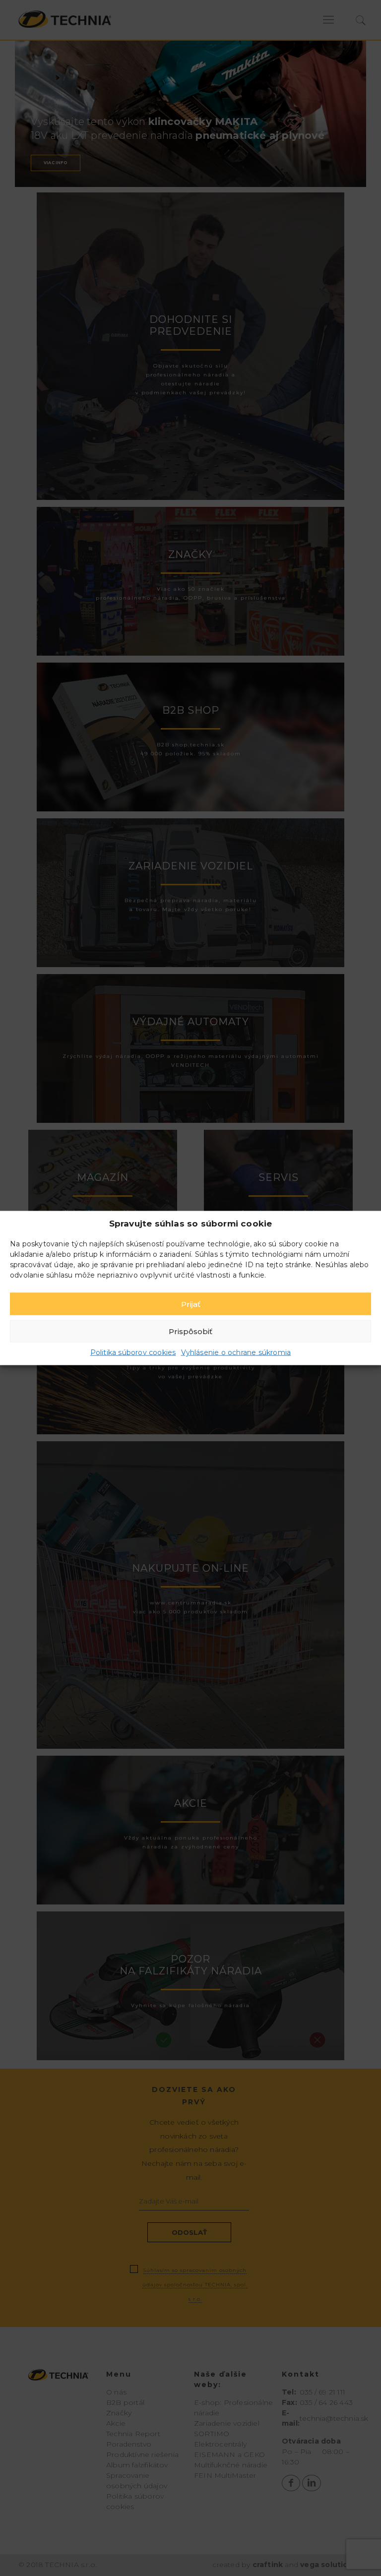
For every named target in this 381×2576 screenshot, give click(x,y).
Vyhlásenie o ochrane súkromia (236, 1352)
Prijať (191, 1304)
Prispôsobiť (190, 1331)
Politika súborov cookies (133, 1352)
